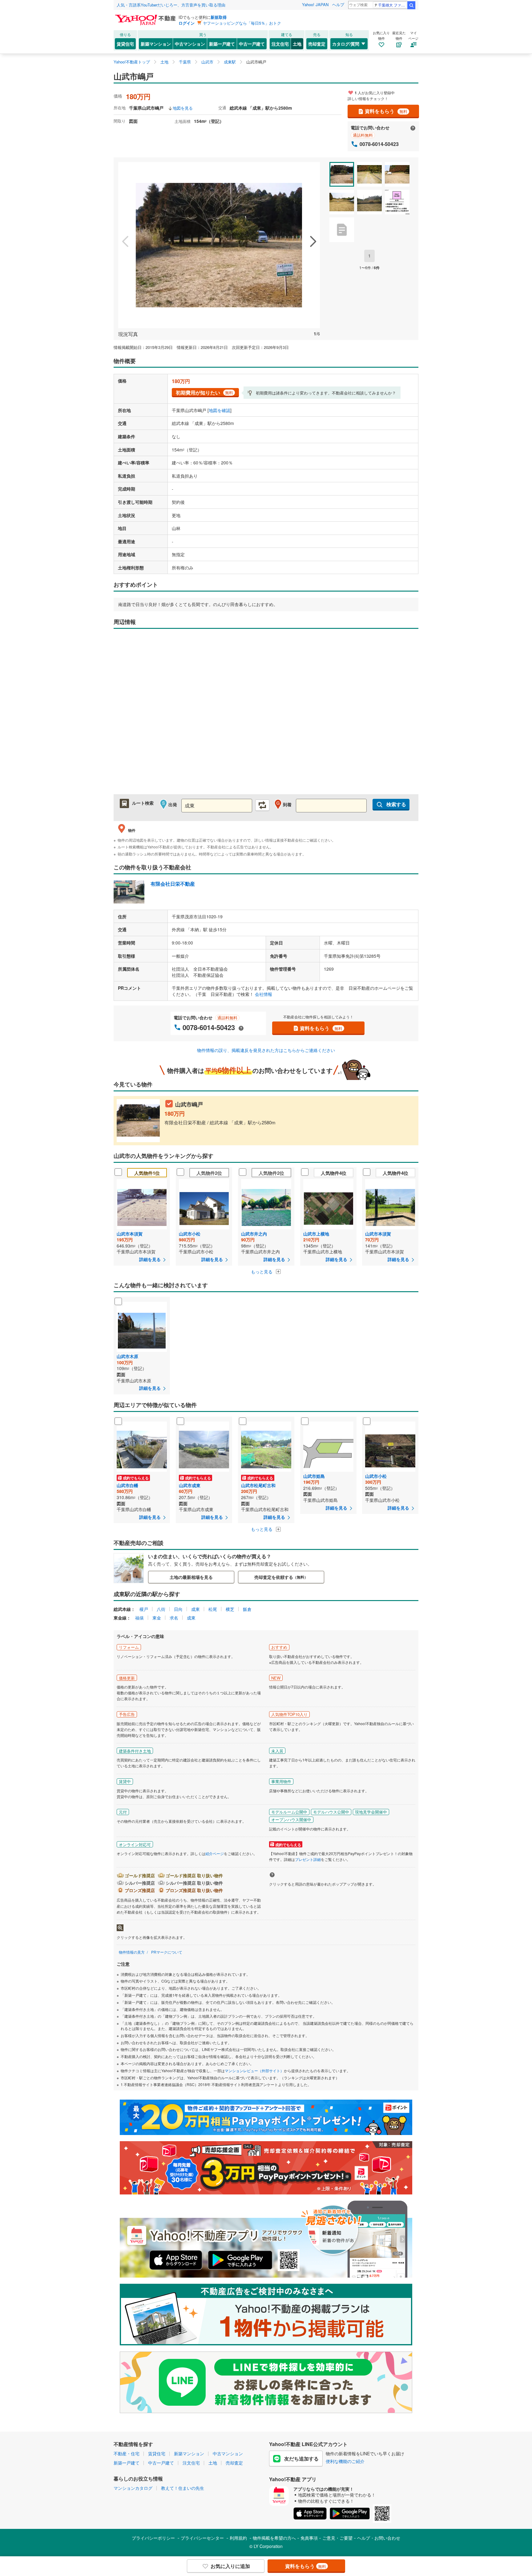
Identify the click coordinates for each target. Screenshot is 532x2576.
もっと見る (262, 1272)
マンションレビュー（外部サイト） (254, 2071)
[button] (125, 242)
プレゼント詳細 (308, 1859)
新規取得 (219, 17)
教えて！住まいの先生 (183, 2488)
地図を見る (183, 108)
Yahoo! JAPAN (315, 4)
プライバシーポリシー (153, 2538)
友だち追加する (301, 2459)
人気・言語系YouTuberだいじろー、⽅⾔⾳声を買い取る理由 (171, 5)
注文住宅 (280, 44)
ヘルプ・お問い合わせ (379, 2538)
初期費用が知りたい (204, 392)
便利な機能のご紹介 (345, 2461)
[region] (266, 715)
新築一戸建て (222, 44)
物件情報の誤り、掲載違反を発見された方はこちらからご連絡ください (266, 1050)
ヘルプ (338, 4)
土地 (297, 44)
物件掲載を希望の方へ (274, 2538)
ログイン (187, 23)
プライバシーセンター (202, 2538)
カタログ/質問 (346, 44)
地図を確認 (220, 410)
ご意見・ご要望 (337, 2538)
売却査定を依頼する (281, 1577)
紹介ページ (215, 1853)
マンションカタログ (133, 2488)
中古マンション (190, 44)
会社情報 (264, 994)
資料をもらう (386, 111)
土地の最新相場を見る (191, 1577)
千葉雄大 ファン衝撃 (392, 5)
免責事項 (309, 2538)
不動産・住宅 (127, 2453)
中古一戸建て (252, 44)
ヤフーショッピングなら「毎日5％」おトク (242, 23)
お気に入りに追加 (230, 2566)
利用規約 (238, 2538)
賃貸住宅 (125, 44)
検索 (411, 5)
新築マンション (156, 44)
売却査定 (317, 44)
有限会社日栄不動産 (173, 884)
